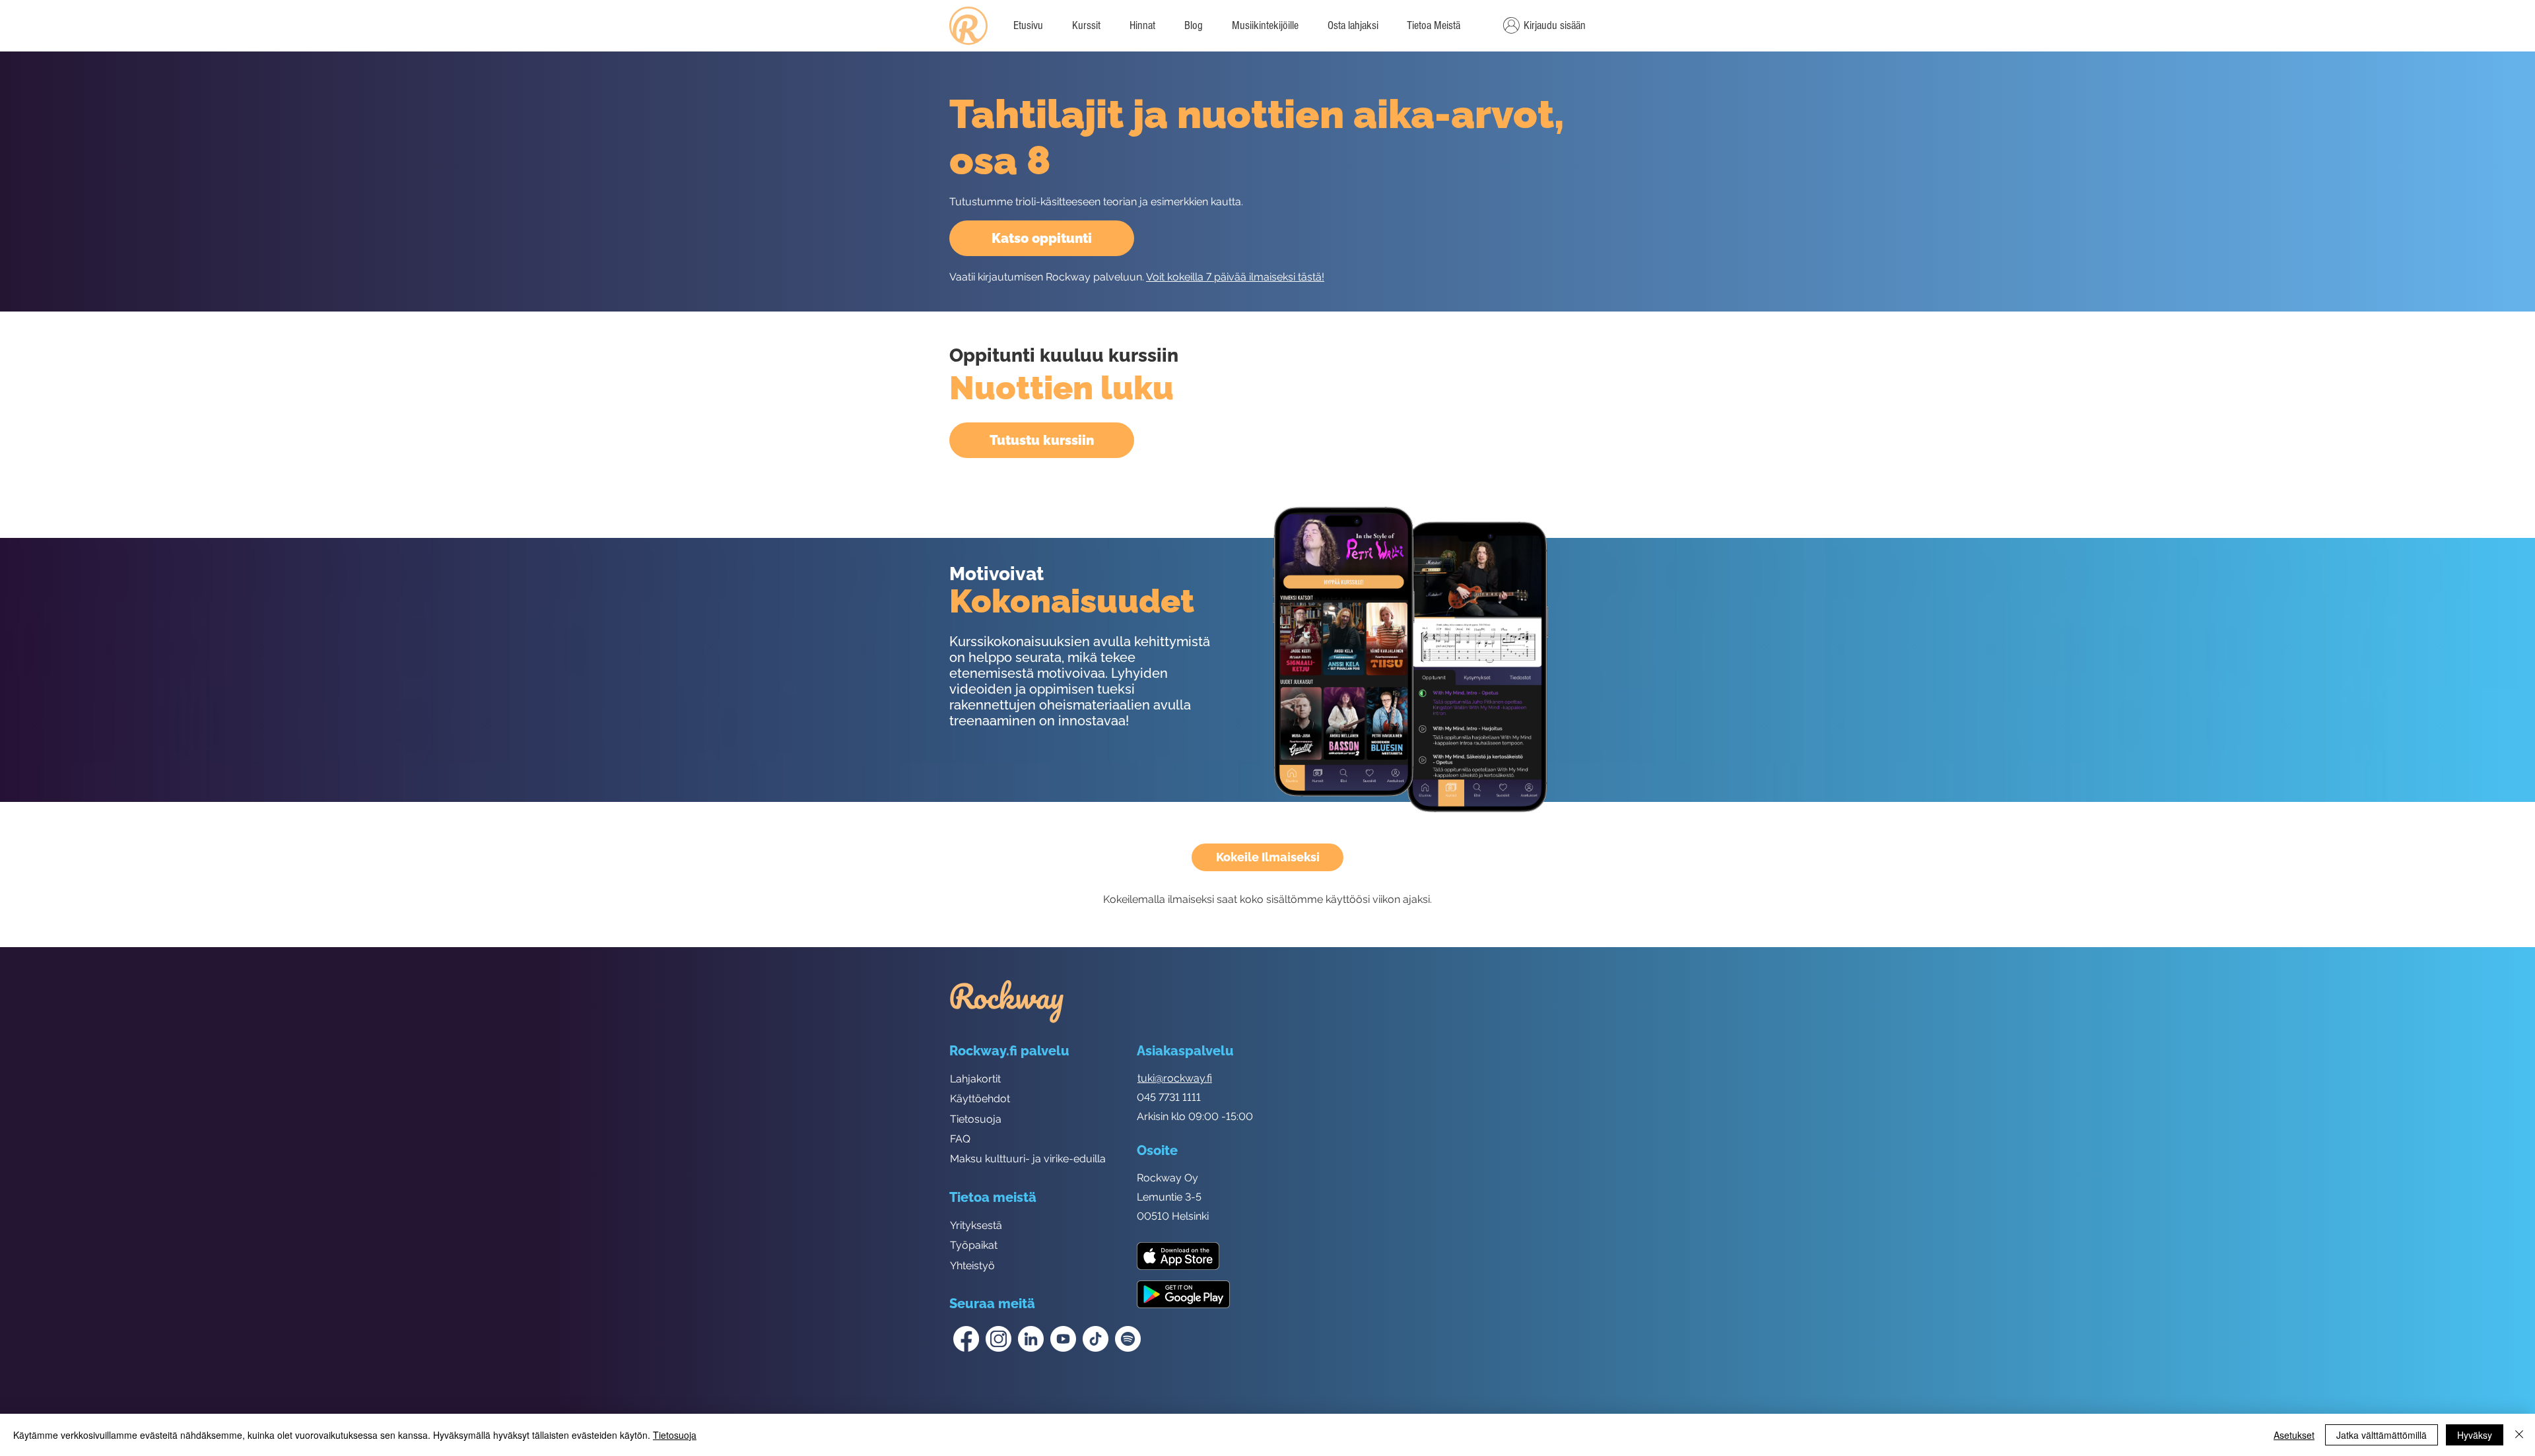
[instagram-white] (998, 1339)
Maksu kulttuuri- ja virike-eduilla (1028, 1159)
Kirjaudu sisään (1555, 25)
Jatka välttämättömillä (2382, 1435)
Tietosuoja (976, 1119)
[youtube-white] (1063, 1339)
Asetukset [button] (2294, 1435)
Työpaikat (974, 1245)
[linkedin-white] (1031, 1339)
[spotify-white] (1128, 1339)
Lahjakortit (975, 1079)
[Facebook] (966, 1339)
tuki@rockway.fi (1175, 1078)
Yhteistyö (972, 1266)
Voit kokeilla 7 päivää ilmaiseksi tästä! (1235, 277)
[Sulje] (2519, 1435)
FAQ (960, 1139)
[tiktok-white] (1096, 1339)
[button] (1433, 26)
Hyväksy (2475, 1435)
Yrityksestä (976, 1225)
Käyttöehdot (980, 1099)
